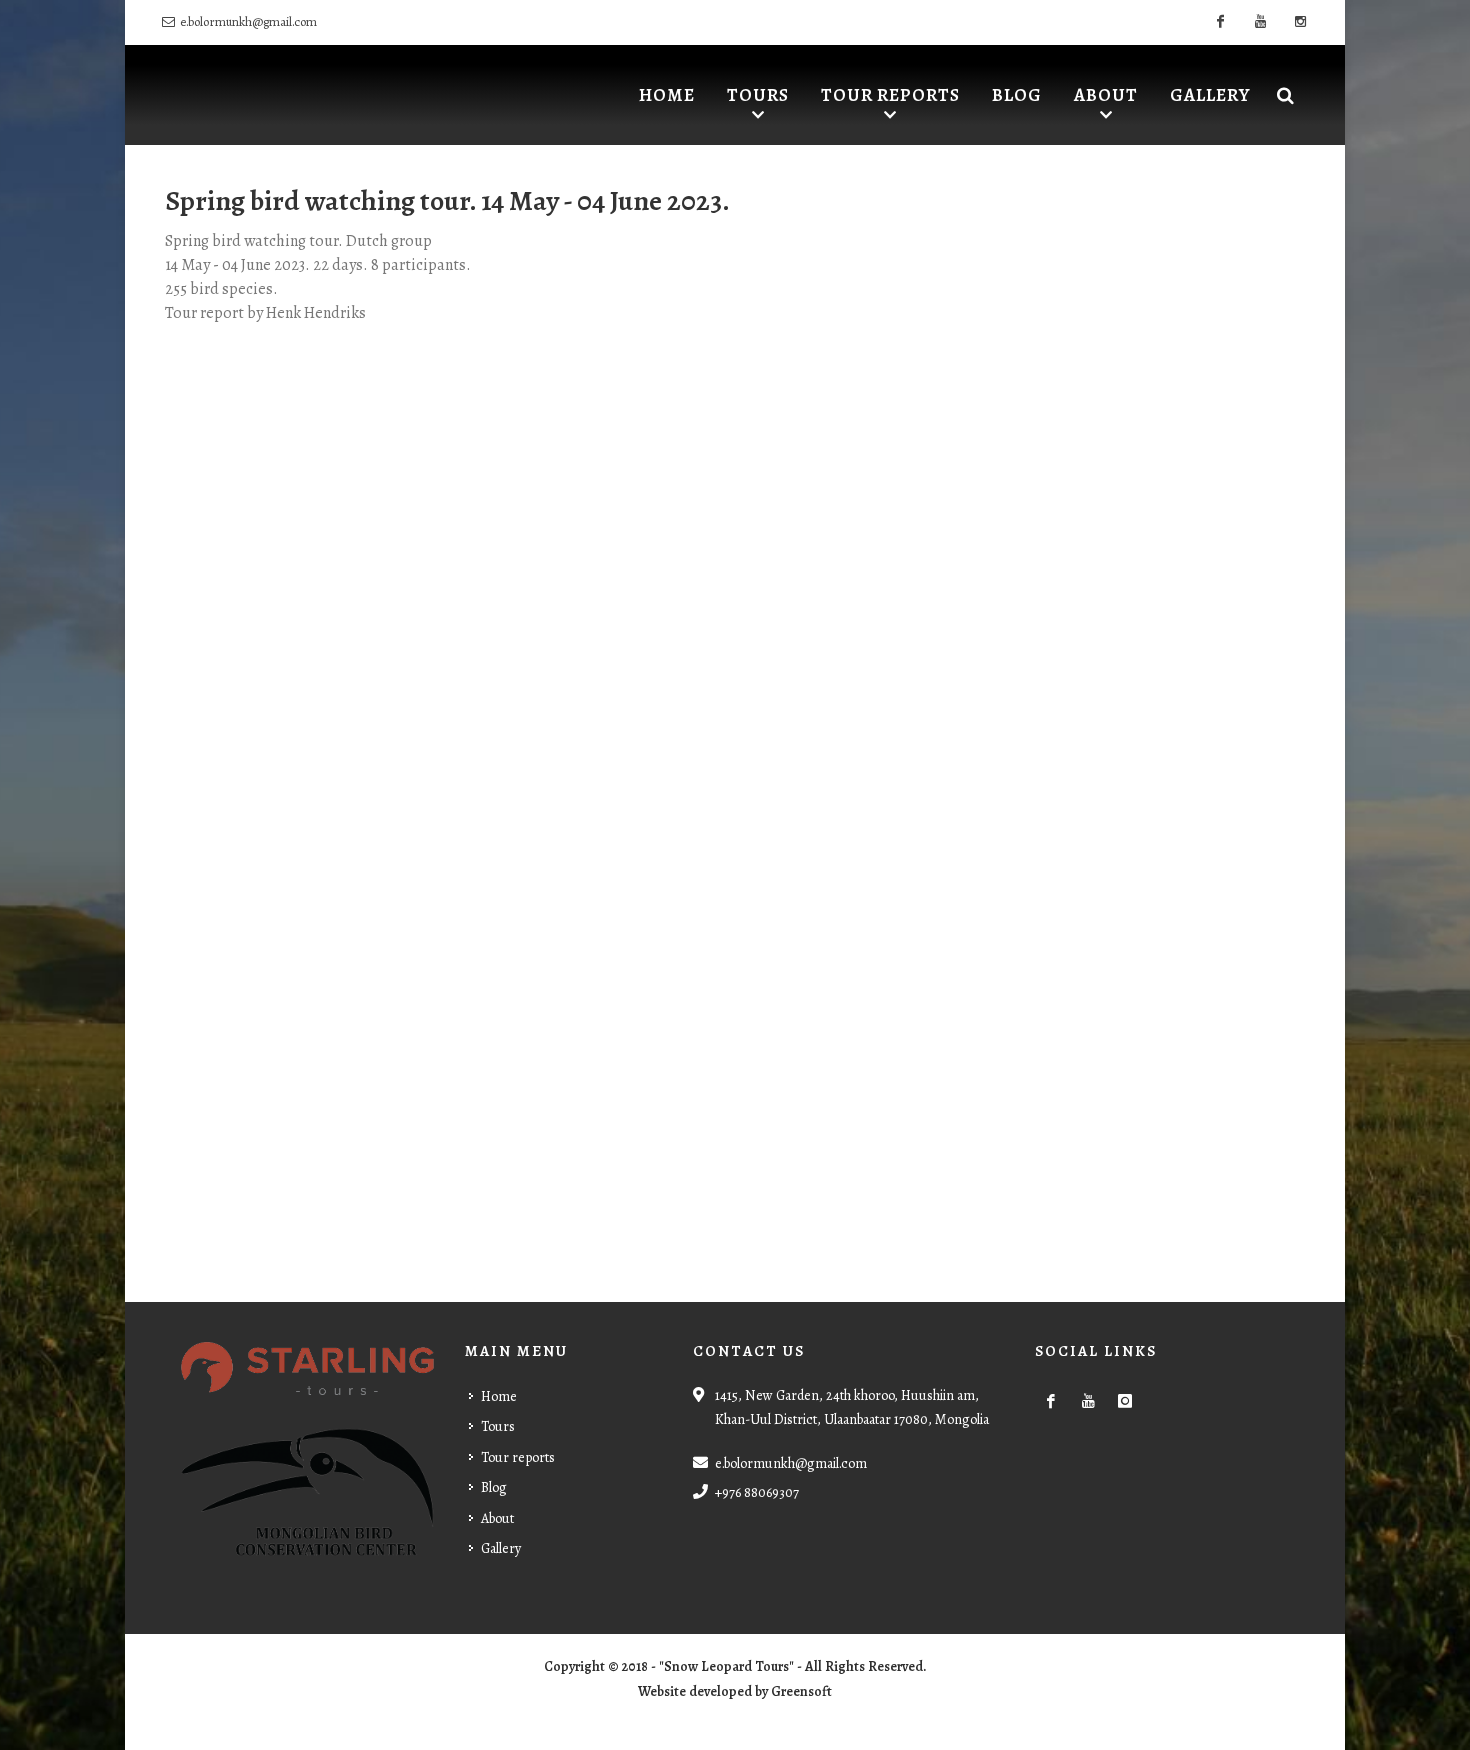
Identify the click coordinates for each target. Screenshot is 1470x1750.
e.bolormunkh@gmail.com (248, 21)
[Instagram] (1300, 22)
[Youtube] (1260, 22)
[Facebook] (1220, 22)
